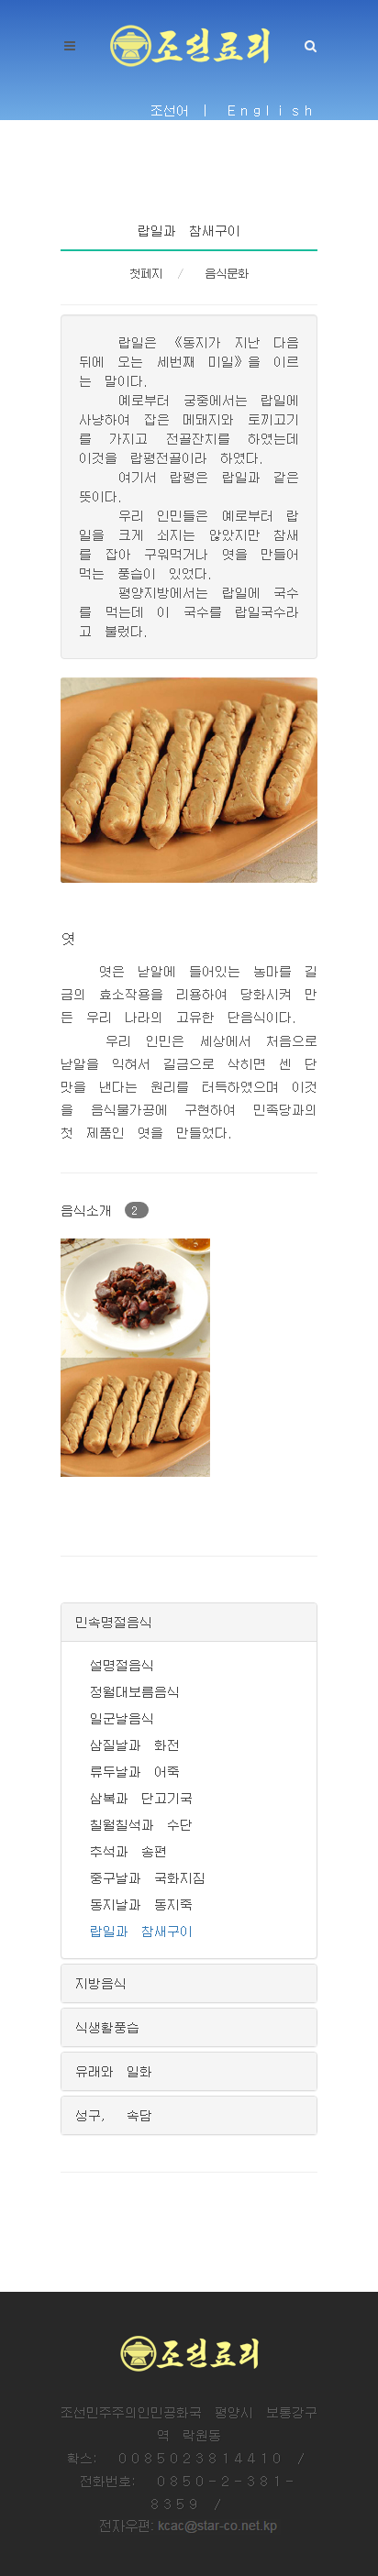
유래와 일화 (114, 2071)
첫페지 (146, 273)
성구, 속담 (114, 2115)
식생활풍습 (107, 2027)
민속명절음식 (114, 1622)
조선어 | (183, 110)
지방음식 (101, 1983)
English (272, 110)
